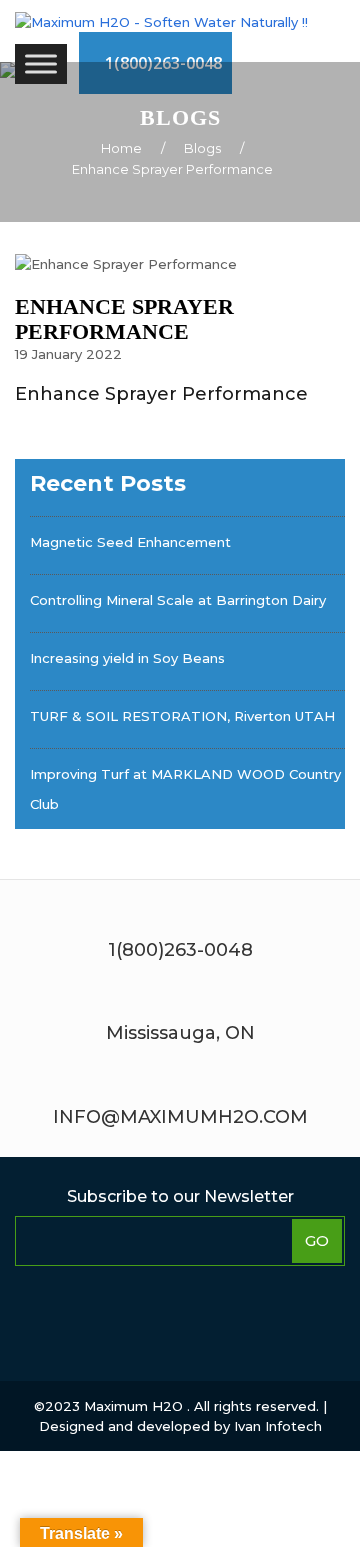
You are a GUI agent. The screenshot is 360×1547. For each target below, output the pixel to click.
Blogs (202, 148)
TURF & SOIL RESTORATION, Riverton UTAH (182, 716)
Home (121, 148)
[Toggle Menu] (41, 63)
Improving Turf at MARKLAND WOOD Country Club (185, 789)
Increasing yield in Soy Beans (127, 658)
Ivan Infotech (278, 1426)
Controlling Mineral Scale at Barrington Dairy (178, 600)
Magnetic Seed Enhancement (130, 542)
